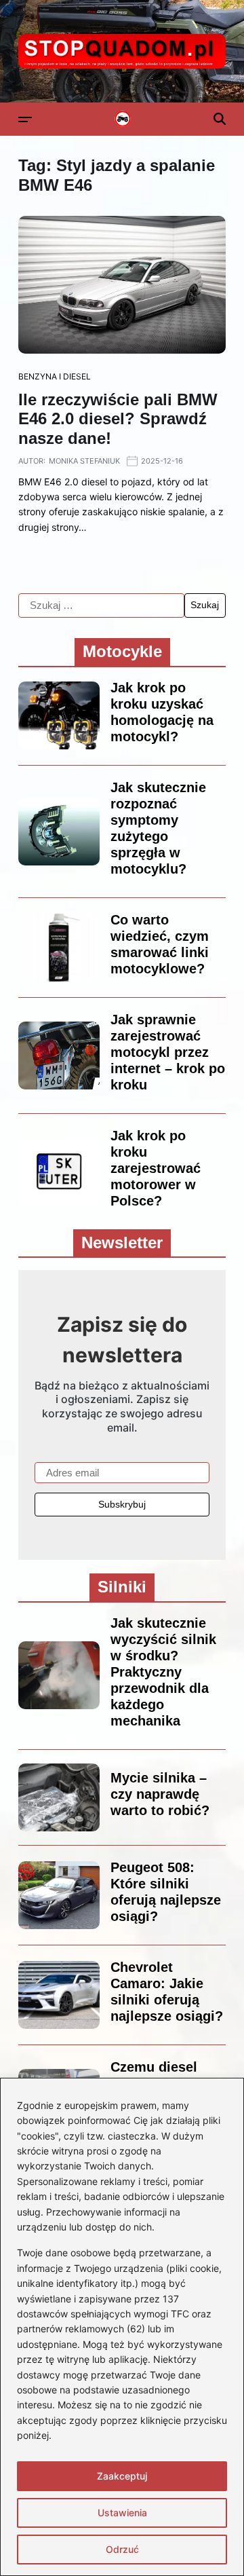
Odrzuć (122, 2549)
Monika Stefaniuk (84, 461)
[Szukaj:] (101, 605)
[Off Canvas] (25, 119)
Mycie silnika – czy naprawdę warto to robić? (160, 1794)
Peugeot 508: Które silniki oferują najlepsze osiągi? (166, 1892)
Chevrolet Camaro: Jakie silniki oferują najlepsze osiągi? (167, 1992)
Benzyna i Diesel (55, 376)
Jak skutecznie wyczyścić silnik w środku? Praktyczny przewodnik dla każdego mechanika (163, 1672)
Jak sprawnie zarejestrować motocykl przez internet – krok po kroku (168, 1052)
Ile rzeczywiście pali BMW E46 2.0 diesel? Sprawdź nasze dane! (118, 419)
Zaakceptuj (122, 2476)
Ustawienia (122, 2513)
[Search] (220, 119)
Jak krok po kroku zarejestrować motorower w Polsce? (156, 1168)
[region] (122, 2327)
